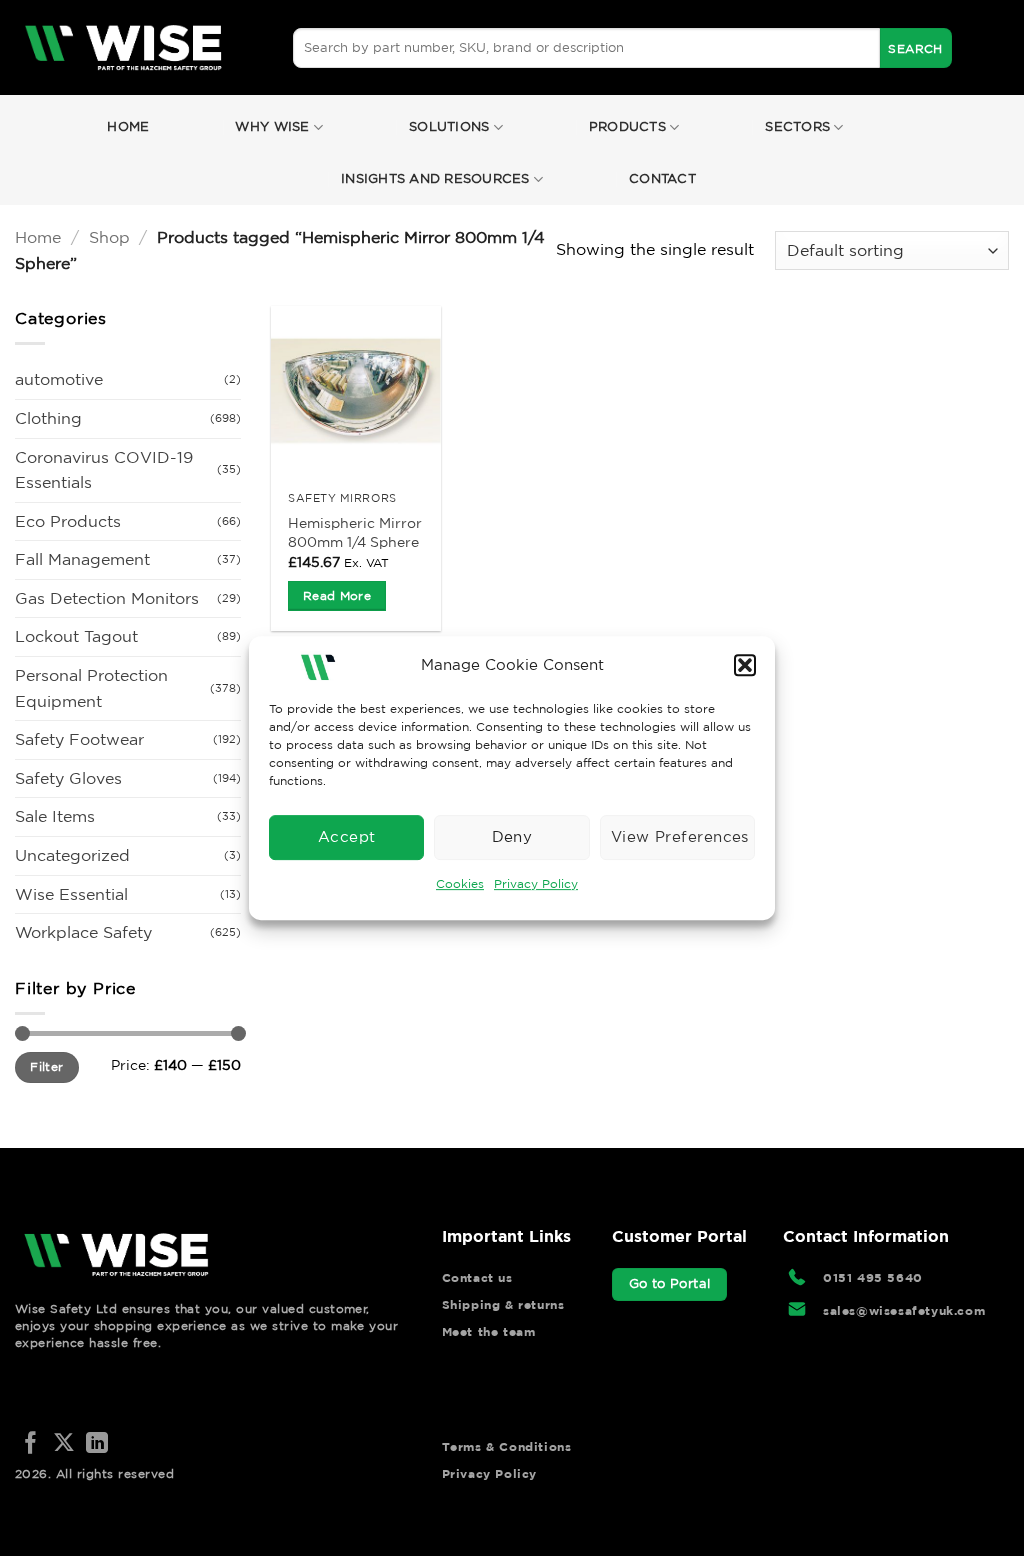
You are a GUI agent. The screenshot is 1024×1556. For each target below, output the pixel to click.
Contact (662, 178)
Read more (337, 595)
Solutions (449, 126)
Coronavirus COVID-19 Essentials (104, 470)
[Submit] (916, 48)
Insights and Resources (435, 178)
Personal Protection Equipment (91, 688)
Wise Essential (71, 894)
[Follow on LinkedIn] (97, 1444)
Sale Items (55, 816)
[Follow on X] (64, 1444)
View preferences (680, 836)
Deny (512, 836)
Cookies (460, 883)
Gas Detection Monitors (107, 598)
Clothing (48, 418)
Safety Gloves (68, 778)
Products (627, 126)
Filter (46, 1066)
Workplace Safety (83, 932)
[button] (745, 665)
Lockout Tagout (76, 636)
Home (128, 126)
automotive (59, 379)
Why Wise (272, 126)
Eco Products (68, 521)
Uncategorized (72, 855)
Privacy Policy (536, 883)
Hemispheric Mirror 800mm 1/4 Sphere (355, 532)
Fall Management (82, 559)
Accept (347, 836)
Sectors (797, 126)
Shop (109, 237)
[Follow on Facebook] (31, 1444)
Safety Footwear (79, 739)
